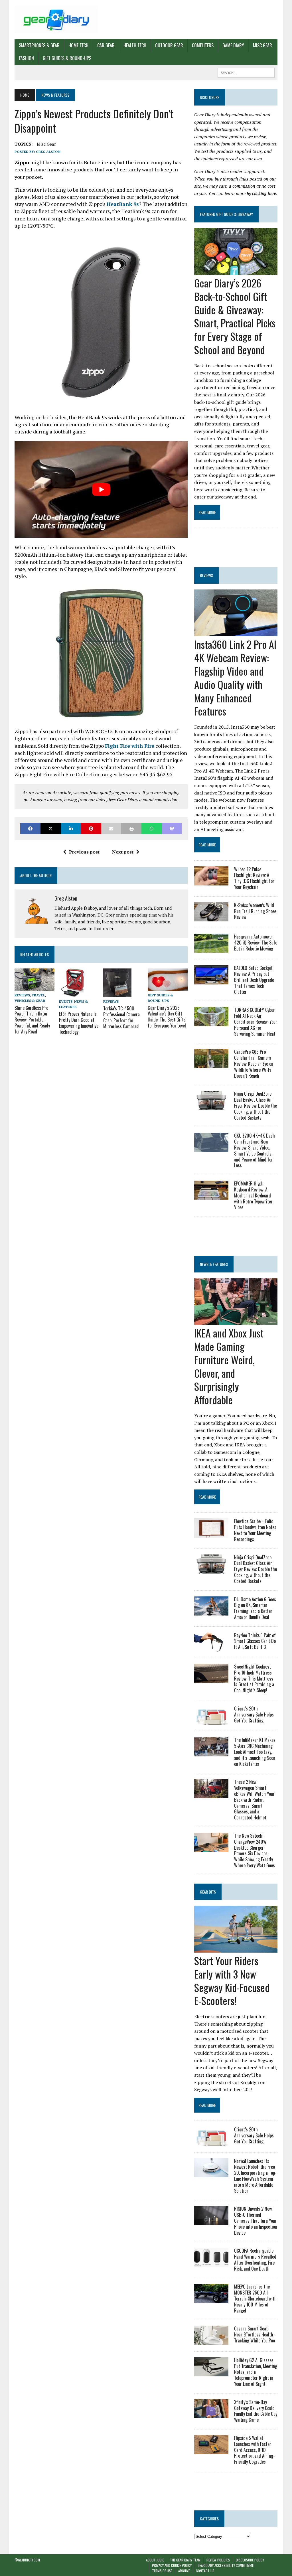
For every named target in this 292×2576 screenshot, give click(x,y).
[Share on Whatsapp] (152, 829)
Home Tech (78, 45)
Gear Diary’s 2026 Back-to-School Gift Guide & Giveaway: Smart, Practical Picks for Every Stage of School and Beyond (235, 316)
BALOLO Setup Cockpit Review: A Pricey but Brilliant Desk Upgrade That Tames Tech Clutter (254, 980)
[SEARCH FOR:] (246, 72)
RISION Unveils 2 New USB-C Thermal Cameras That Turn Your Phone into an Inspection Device (255, 2221)
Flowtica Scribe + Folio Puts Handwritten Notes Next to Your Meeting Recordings (255, 1530)
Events (66, 1001)
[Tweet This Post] (51, 829)
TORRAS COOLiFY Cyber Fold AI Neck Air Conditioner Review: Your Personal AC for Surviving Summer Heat (256, 1022)
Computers (203, 45)
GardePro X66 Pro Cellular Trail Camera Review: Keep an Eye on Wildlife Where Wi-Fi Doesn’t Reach (254, 1064)
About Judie (155, 2560)
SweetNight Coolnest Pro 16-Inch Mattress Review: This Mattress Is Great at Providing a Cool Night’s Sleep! (254, 1678)
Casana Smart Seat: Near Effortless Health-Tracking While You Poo (255, 2334)
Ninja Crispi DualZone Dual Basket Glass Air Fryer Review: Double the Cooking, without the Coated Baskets (255, 1105)
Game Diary (233, 45)
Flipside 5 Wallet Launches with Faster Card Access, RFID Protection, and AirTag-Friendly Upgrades (255, 2450)
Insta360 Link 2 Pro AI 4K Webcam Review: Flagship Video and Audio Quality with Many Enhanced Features (235, 677)
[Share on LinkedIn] (71, 829)
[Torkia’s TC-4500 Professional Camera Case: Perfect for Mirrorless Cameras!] (117, 994)
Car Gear (106, 45)
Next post (123, 852)
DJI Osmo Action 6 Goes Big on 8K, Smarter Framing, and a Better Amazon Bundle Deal (255, 1608)
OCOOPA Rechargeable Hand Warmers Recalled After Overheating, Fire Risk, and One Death (255, 2259)
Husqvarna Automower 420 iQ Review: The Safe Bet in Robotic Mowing (256, 943)
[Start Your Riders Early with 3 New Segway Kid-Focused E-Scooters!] (236, 1949)
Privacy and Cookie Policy (172, 2565)
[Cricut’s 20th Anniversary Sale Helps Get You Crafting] (211, 1721)
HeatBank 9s (123, 204)
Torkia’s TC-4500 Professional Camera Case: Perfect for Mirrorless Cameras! (121, 1017)
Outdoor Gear (169, 45)
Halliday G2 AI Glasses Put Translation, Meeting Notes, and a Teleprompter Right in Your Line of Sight (256, 2372)
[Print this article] (131, 829)
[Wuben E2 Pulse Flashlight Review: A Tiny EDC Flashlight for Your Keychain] (211, 881)
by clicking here (261, 193)
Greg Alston (48, 152)
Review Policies (218, 2560)
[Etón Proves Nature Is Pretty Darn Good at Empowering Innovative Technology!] (74, 993)
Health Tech (135, 45)
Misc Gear (262, 45)
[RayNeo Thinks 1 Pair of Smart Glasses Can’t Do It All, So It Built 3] (211, 1647)
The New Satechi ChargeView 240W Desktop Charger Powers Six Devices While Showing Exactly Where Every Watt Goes (255, 1851)
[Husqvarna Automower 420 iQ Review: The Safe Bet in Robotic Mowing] (211, 949)
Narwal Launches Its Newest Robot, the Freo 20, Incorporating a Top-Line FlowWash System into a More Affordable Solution (255, 2176)
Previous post (84, 852)
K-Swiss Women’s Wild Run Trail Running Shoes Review (255, 911)
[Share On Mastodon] (172, 829)
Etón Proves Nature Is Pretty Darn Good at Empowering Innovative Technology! (79, 1023)
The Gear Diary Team (185, 2560)
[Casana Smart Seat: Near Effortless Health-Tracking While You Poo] (211, 2341)
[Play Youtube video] (101, 490)
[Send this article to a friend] (111, 829)
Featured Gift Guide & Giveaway (226, 214)
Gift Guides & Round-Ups (67, 58)
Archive (184, 2571)
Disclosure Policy (250, 2560)
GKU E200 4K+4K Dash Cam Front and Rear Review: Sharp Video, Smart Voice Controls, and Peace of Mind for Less (255, 1150)
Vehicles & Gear (30, 1001)
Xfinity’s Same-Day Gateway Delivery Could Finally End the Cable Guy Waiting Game (256, 2411)
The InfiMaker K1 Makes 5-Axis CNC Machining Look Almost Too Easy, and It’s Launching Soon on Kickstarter (255, 1752)
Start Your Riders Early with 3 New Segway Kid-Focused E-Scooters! (232, 1980)
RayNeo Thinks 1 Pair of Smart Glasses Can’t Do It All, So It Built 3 (255, 1641)
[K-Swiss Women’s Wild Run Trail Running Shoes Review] (211, 917)
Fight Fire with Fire (130, 746)
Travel (38, 995)
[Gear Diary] (56, 20)
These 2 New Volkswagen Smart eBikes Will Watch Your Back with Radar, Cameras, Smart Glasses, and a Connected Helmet (254, 1800)
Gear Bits (208, 1892)
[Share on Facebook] (30, 829)
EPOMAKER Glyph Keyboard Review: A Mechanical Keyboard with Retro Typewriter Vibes (253, 1195)
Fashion (27, 58)
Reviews (22, 995)
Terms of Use (162, 2571)
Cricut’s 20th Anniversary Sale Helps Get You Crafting (254, 1714)
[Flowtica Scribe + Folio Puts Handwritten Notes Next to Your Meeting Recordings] (211, 1534)
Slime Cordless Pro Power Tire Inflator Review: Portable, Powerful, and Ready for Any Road (32, 1020)
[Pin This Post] (91, 829)
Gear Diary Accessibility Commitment (226, 2565)
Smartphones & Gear (39, 45)
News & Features (214, 1264)
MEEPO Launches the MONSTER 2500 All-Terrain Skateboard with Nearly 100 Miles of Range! (255, 2298)
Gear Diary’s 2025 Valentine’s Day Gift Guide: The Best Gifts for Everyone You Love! (167, 1017)
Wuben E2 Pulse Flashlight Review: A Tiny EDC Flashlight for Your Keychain (254, 878)
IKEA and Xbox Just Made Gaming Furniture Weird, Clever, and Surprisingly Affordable (229, 1366)
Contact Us (205, 2571)
